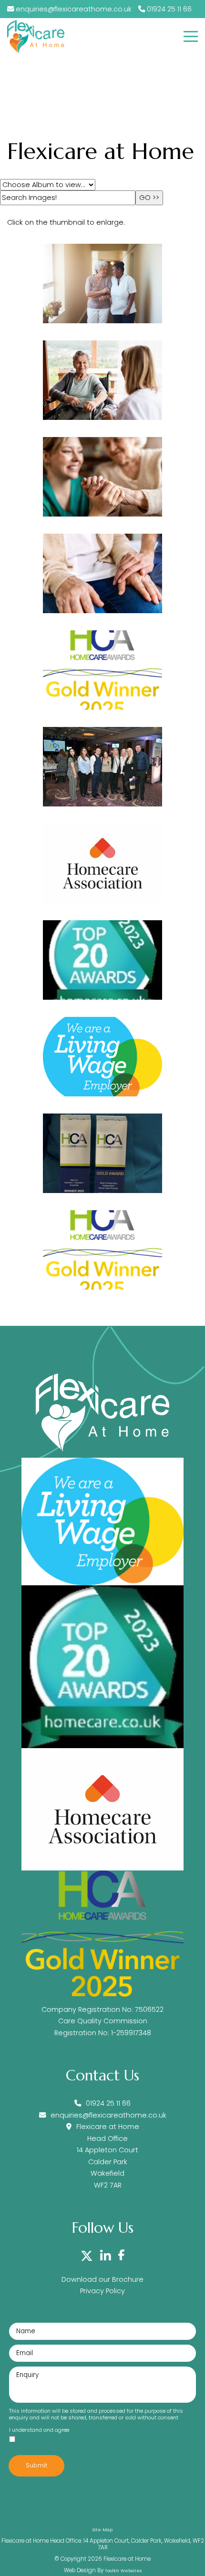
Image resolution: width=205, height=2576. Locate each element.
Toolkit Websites (123, 2571)
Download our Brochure (102, 2279)
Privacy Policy (102, 2291)
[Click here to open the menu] (191, 36)
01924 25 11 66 (168, 9)
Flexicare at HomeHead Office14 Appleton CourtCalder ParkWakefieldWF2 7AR (108, 2156)
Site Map (102, 2530)
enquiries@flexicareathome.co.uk (74, 9)
